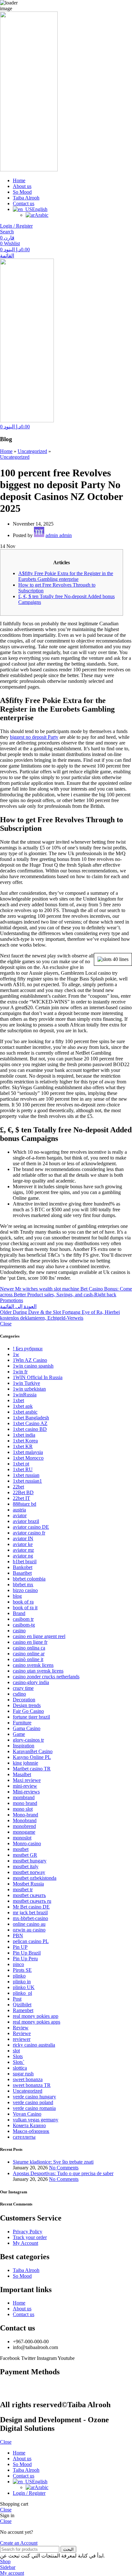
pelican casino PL (31, 1941)
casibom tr (23, 1619)
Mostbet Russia (28, 1884)
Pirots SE (22, 1970)
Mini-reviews (26, 1792)
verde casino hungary (34, 2097)
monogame (24, 1832)
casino (19, 1631)
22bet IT (21, 1498)
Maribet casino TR (32, 1769)
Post (17, 1999)
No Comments (64, 2168)
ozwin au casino (29, 1930)
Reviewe (22, 2033)
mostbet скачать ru (32, 1901)
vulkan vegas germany (36, 2120)
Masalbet (22, 1774)
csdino (19, 1694)
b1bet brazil (25, 1561)
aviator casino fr (29, 1533)
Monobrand (25, 1820)
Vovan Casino (27, 2114)
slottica (20, 2068)
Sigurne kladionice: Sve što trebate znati (53, 2162)
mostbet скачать (29, 1895)
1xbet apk (23, 1406)
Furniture (22, 1723)
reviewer (22, 2039)
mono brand (25, 1803)
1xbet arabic (25, 1412)
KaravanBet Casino (33, 1751)
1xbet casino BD (30, 1429)
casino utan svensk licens (38, 1671)
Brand (19, 1613)
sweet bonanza (28, 2079)
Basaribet (22, 1573)
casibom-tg (24, 1625)
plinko (19, 1976)
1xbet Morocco (28, 1458)
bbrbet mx (23, 1585)
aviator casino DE (31, 1527)
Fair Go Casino (28, 1711)
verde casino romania (34, 2108)
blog (17, 1596)
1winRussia (25, 1395)
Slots (18, 2056)
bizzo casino (25, 1590)
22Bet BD (23, 1492)
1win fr (20, 1372)
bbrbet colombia (29, 1579)
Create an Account (19, 2543)
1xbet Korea (25, 1441)
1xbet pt (21, 1464)
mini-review (25, 1786)
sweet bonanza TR (32, 2085)
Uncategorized (32, 451)
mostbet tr (23, 1889)
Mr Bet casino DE (31, 1907)
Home (6, 451)
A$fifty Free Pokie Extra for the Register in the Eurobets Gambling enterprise (66, 576)
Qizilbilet (22, 2005)
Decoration (24, 1700)
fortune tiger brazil (31, 1717)
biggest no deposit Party (34, 737)
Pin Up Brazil (27, 1953)
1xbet (18, 1400)
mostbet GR (25, 1855)
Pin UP (20, 1947)
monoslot (22, 1838)
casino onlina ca (29, 1648)
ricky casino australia (34, 2045)
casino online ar (29, 1654)
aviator (20, 1515)
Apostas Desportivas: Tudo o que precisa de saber (63, 2173)
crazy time (23, 1688)
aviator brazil (26, 1521)
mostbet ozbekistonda (35, 1878)
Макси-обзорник (31, 2131)
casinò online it (28, 1659)
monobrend (24, 1826)
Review (21, 2028)
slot (16, 2051)
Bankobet (23, 1567)
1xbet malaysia (28, 1452)
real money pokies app (36, 2016)
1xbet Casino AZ (30, 1423)
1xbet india (24, 1435)
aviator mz (23, 1550)
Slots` (19, 2062)
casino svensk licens (33, 1665)
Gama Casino (27, 1728)
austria (19, 1510)
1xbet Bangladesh (31, 1418)
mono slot (23, 1809)
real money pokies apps (37, 2022)
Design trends (27, 1705)
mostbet (21, 1849)
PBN (18, 1936)
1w (16, 1354)
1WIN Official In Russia (38, 1377)
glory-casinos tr (28, 1740)
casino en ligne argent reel (39, 1636)
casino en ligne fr (30, 1642)
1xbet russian (26, 1475)
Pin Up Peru (25, 1959)
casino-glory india (31, 1682)
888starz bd (25, 1504)
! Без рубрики (28, 1349)
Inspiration (24, 1746)
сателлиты (24, 2137)
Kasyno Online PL (32, 1757)
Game (19, 1734)
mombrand (24, 1797)
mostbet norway (29, 1872)
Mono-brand (25, 1815)
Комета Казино (29, 2125)
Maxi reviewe (27, 1780)
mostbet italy (26, 1866)
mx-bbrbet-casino (30, 1918)
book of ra (23, 1602)
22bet (18, 1487)
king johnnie (25, 1763)
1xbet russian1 (27, 1481)
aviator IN (23, 1538)
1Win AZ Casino (30, 1360)
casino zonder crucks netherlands (46, 1677)
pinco (18, 1964)
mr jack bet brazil (30, 1912)
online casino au (29, 1924)
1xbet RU (23, 1469)
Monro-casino (27, 1843)
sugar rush (23, 2074)
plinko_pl (22, 1993)
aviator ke (23, 1544)
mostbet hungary (30, 1861)
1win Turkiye (26, 1383)
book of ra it (25, 1608)
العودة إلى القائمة (18, 1306)
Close (6, 1324)
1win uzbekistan (29, 1389)
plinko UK (24, 1987)
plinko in (22, 1982)
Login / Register (29, 2493)
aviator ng (23, 1556)
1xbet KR (23, 1446)
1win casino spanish (33, 1366)
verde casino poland (33, 2102)
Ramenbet (23, 2010)
